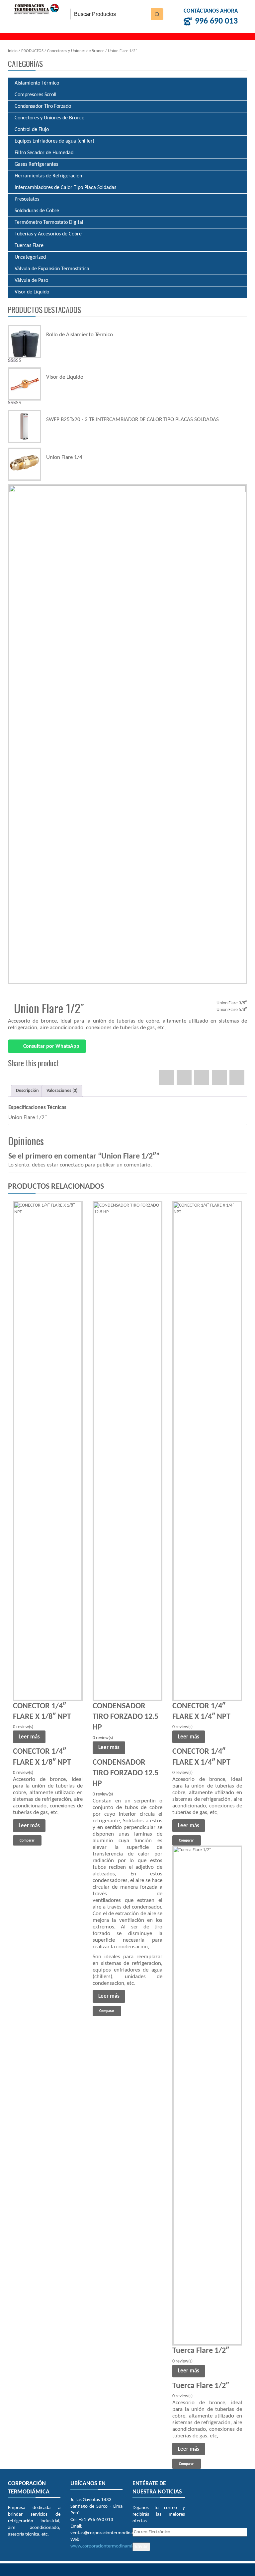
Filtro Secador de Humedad (44, 153)
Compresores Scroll (36, 95)
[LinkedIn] (237, 1077)
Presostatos (27, 199)
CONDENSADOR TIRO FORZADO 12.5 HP (126, 1717)
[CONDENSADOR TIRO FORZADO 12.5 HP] (127, 1451)
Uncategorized (30, 257)
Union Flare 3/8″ (232, 1003)
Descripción (27, 1091)
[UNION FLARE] (127, 734)
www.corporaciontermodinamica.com (108, 2546)
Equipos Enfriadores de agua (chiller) (54, 141)
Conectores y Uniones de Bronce (76, 51)
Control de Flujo (32, 130)
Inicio (13, 51)
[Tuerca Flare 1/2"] (207, 2096)
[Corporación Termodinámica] (36, 9)
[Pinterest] (202, 1077)
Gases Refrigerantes (36, 164)
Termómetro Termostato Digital (49, 222)
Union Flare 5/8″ (232, 1010)
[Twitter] (184, 1077)
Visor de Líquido (32, 292)
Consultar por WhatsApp (51, 1046)
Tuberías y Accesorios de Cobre (48, 234)
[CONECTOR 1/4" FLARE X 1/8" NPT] (48, 1451)
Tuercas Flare (29, 246)
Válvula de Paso (31, 281)
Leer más (29, 1737)
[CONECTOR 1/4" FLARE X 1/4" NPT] (207, 1451)
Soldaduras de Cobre (37, 211)
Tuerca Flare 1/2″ (201, 2351)
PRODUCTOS (32, 51)
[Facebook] (167, 1077)
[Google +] (219, 1077)
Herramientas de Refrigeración (48, 176)
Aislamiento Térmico (37, 83)
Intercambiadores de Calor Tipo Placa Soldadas (65, 188)
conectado (72, 1165)
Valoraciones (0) (62, 1091)
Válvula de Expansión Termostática (52, 269)
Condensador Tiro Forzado (43, 106)
